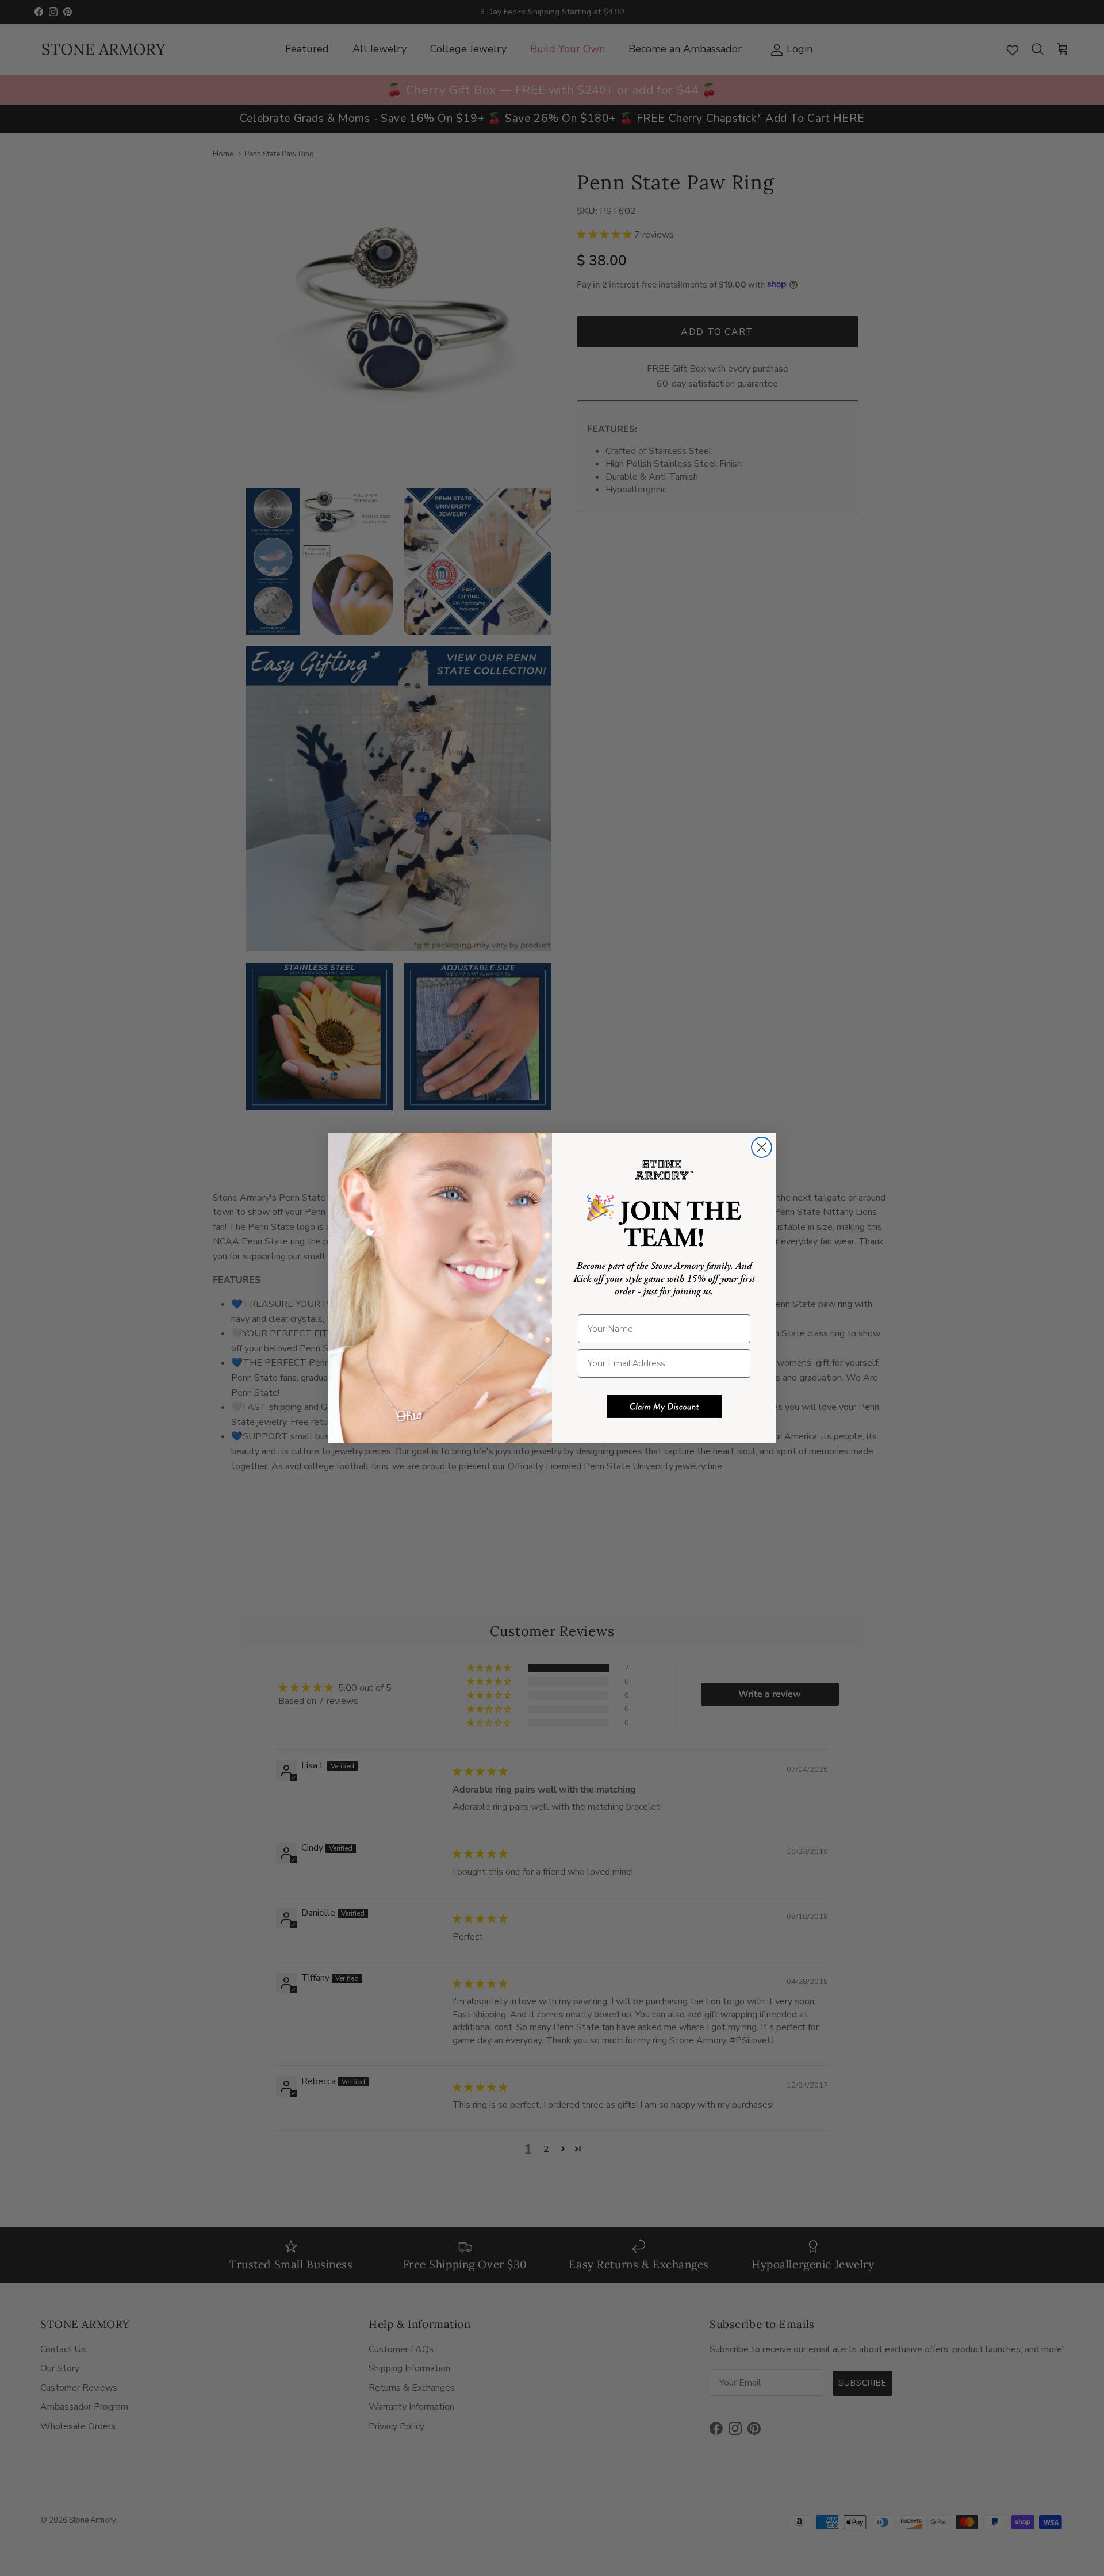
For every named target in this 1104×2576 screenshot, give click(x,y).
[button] (664, 1407)
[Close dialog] (762, 1147)
